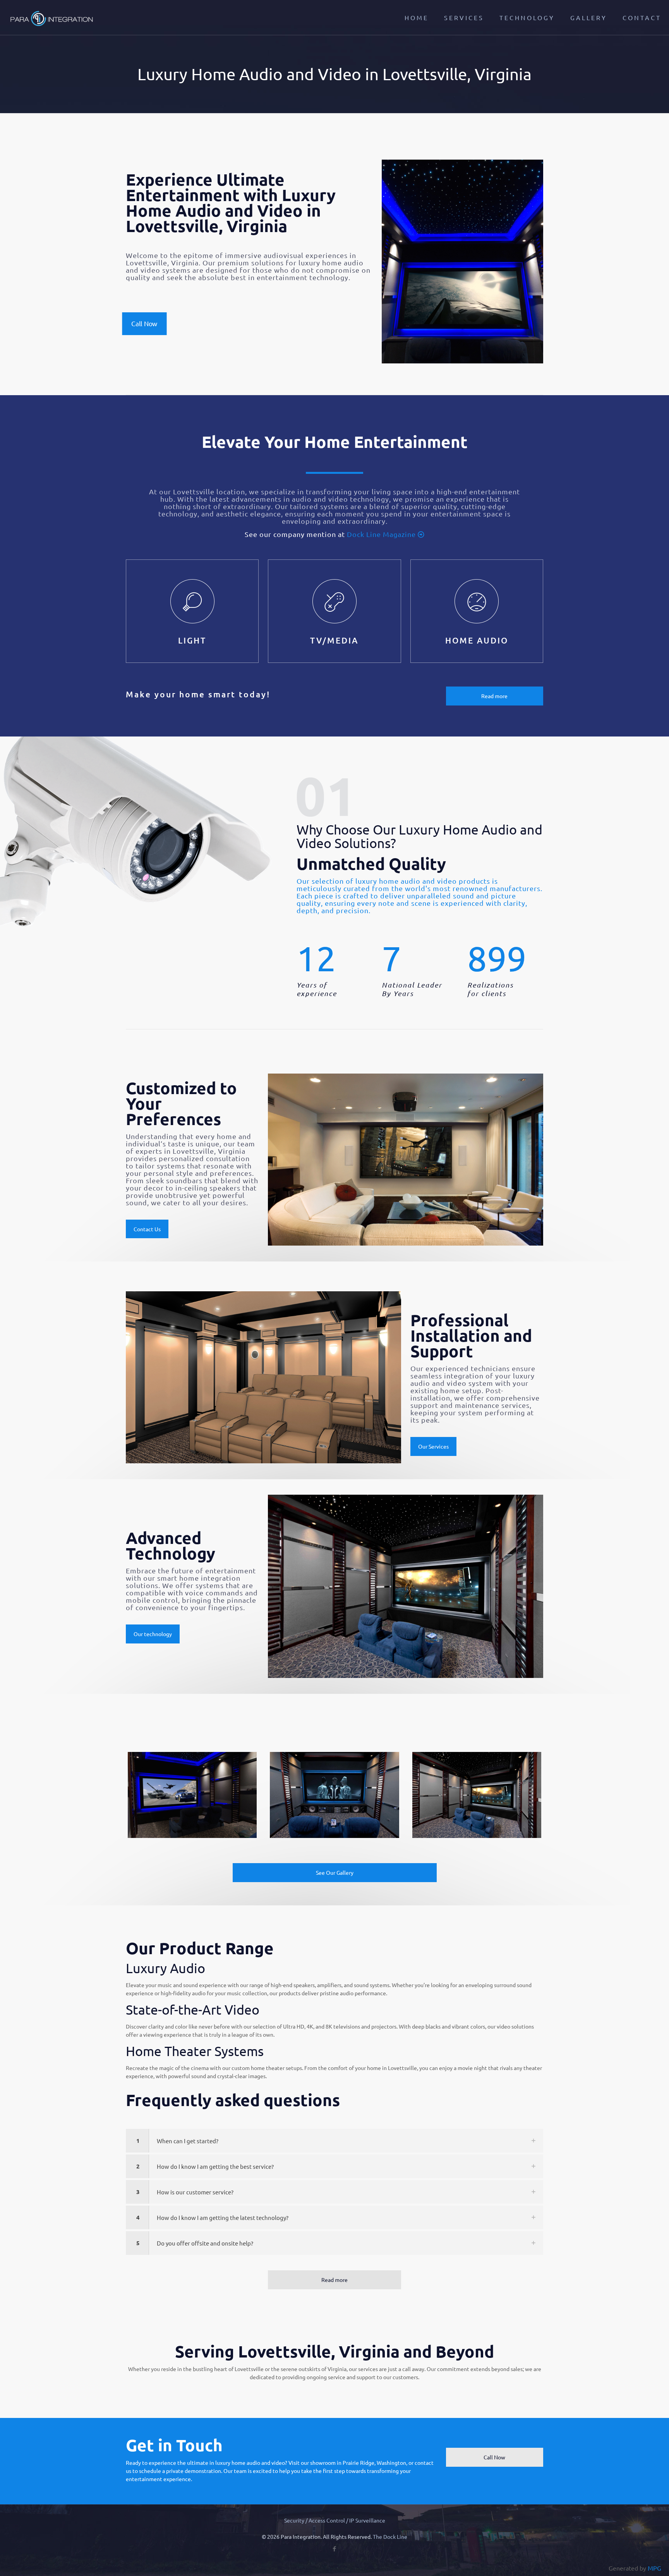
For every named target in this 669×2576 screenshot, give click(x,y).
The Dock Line (390, 2536)
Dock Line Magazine (382, 534)
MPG (654, 2568)
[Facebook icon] (335, 2548)
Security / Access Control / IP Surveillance (335, 2520)
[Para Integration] (51, 17)
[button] (334, 2141)
